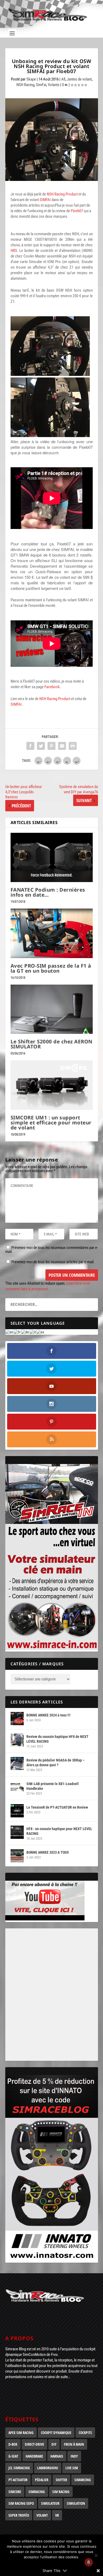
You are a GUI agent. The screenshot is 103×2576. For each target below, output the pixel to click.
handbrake (34, 2456)
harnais (57, 2456)
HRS (14, 251)
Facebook (52, 687)
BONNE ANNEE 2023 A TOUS (48, 1852)
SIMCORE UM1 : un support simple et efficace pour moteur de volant (51, 1123)
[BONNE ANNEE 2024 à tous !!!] (17, 1719)
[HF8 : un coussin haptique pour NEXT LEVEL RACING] (17, 1832)
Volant (42, 2515)
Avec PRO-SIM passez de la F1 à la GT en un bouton (51, 968)
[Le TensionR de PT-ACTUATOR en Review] (17, 1811)
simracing (37, 2492)
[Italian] (33, 1332)
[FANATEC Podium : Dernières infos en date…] (52, 858)
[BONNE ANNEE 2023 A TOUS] (17, 1856)
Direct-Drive (34, 2444)
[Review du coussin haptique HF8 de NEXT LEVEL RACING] (17, 1740)
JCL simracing (19, 2468)
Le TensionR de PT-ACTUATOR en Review (57, 1807)
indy (74, 2456)
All (63, 79)
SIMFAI (45, 200)
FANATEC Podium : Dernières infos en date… (48, 892)
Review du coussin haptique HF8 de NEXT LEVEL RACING (57, 1739)
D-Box (13, 2444)
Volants (54, 85)
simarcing (83, 2480)
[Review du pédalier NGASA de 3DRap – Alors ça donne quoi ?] (17, 1764)
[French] (17, 1332)
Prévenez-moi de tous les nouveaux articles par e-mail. (53, 1262)
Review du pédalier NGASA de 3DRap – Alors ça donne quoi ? (56, 1763)
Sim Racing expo (21, 2503)
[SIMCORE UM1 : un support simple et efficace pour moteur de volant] (52, 1085)
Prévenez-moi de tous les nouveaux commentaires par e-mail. (52, 1250)
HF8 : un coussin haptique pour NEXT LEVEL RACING (59, 1831)
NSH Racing (25, 85)
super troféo (19, 2515)
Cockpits (85, 2433)
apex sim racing (21, 2433)
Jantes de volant (79, 79)
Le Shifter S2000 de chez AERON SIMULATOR (51, 1044)
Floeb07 (77, 211)
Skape (31, 79)
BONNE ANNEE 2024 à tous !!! (48, 1715)
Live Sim (72, 2468)
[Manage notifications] (89, 2562)
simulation (76, 2503)
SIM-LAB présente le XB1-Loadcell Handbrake (53, 1786)
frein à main (74, 2444)
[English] (10, 1332)
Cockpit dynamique (56, 2433)
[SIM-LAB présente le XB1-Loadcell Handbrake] (17, 1787)
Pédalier (42, 2480)
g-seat (13, 2456)
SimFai (41, 85)
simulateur (50, 2503)
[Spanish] (41, 1332)
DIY (54, 2444)
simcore (15, 2492)
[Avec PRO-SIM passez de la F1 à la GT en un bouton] (52, 933)
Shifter (61, 2480)
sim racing (61, 2492)
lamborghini (48, 2468)
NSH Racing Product (62, 194)
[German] (25, 1332)
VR (57, 2515)
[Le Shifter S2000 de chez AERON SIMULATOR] (52, 1009)
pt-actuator (18, 2480)
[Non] (96, 2555)
